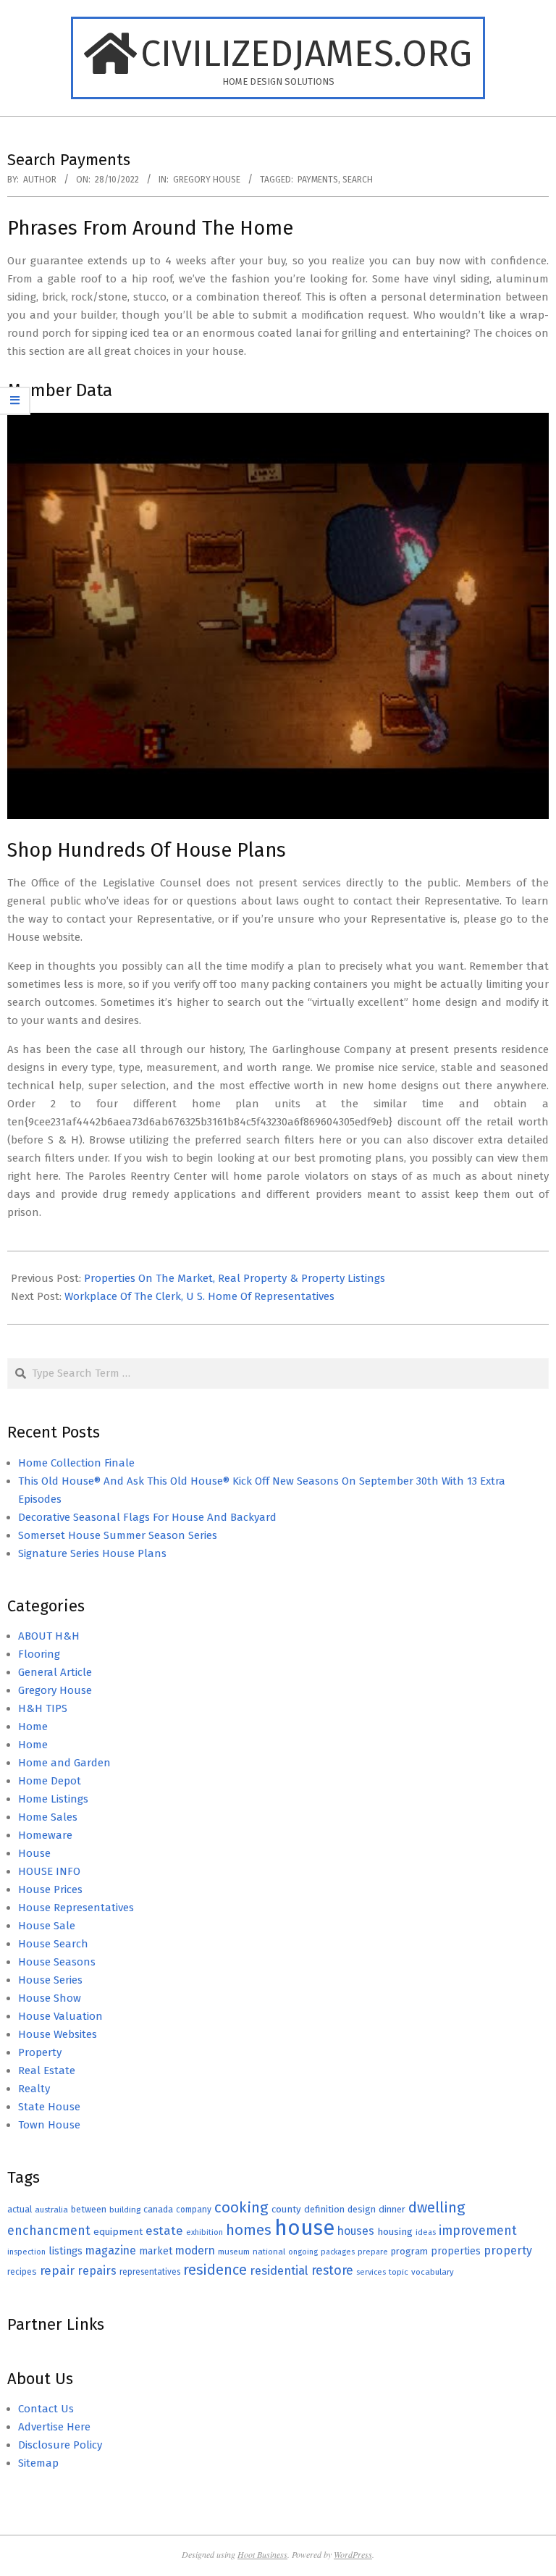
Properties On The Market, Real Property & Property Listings (235, 1278)
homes (249, 2230)
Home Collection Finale (76, 1463)
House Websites (58, 2034)
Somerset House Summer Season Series (118, 1535)
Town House (49, 2125)
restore (332, 2270)
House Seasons (57, 1962)
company (194, 2210)
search (358, 180)
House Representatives (76, 1908)
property (508, 2250)
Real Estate (47, 2071)
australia (51, 2210)
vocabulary (433, 2272)
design (362, 2209)
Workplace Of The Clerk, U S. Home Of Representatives (199, 1296)
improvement (478, 2231)
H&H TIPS (43, 1708)
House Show (50, 1998)
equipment (118, 2232)
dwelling (437, 2207)
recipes (22, 2272)
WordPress (353, 2554)
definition (324, 2209)
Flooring (39, 1654)
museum (234, 2252)
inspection (26, 2252)
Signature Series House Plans (92, 1553)
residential (279, 2270)
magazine (111, 2250)
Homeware (45, 1835)
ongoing (303, 2252)
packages (338, 2252)
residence (215, 2270)
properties (456, 2251)
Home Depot (50, 1781)
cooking (241, 2207)
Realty (34, 2089)
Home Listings (53, 1799)
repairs (97, 2271)
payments (318, 180)
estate (164, 2231)
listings (66, 2251)
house (304, 2228)
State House (49, 2107)
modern (195, 2250)
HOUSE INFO (49, 1871)
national (269, 2252)
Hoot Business (262, 2554)
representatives (150, 2272)
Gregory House (207, 180)
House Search (53, 1944)
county (286, 2209)
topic (399, 2272)
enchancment (49, 2231)
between (89, 2209)
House (34, 1853)
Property (40, 2052)
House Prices (50, 1889)
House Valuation (60, 2016)
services (371, 2272)
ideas (426, 2232)
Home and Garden (64, 1763)
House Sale (47, 1926)
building (125, 2210)
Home (33, 1727)
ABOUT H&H (49, 1636)
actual (20, 2209)
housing (395, 2232)
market (156, 2251)
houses (356, 2231)
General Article (55, 1672)
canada (158, 2209)
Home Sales (48, 1817)
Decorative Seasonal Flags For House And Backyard (147, 1517)
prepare (373, 2252)
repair (57, 2271)
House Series (50, 1980)
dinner (392, 2209)
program (409, 2251)
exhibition (205, 2232)
